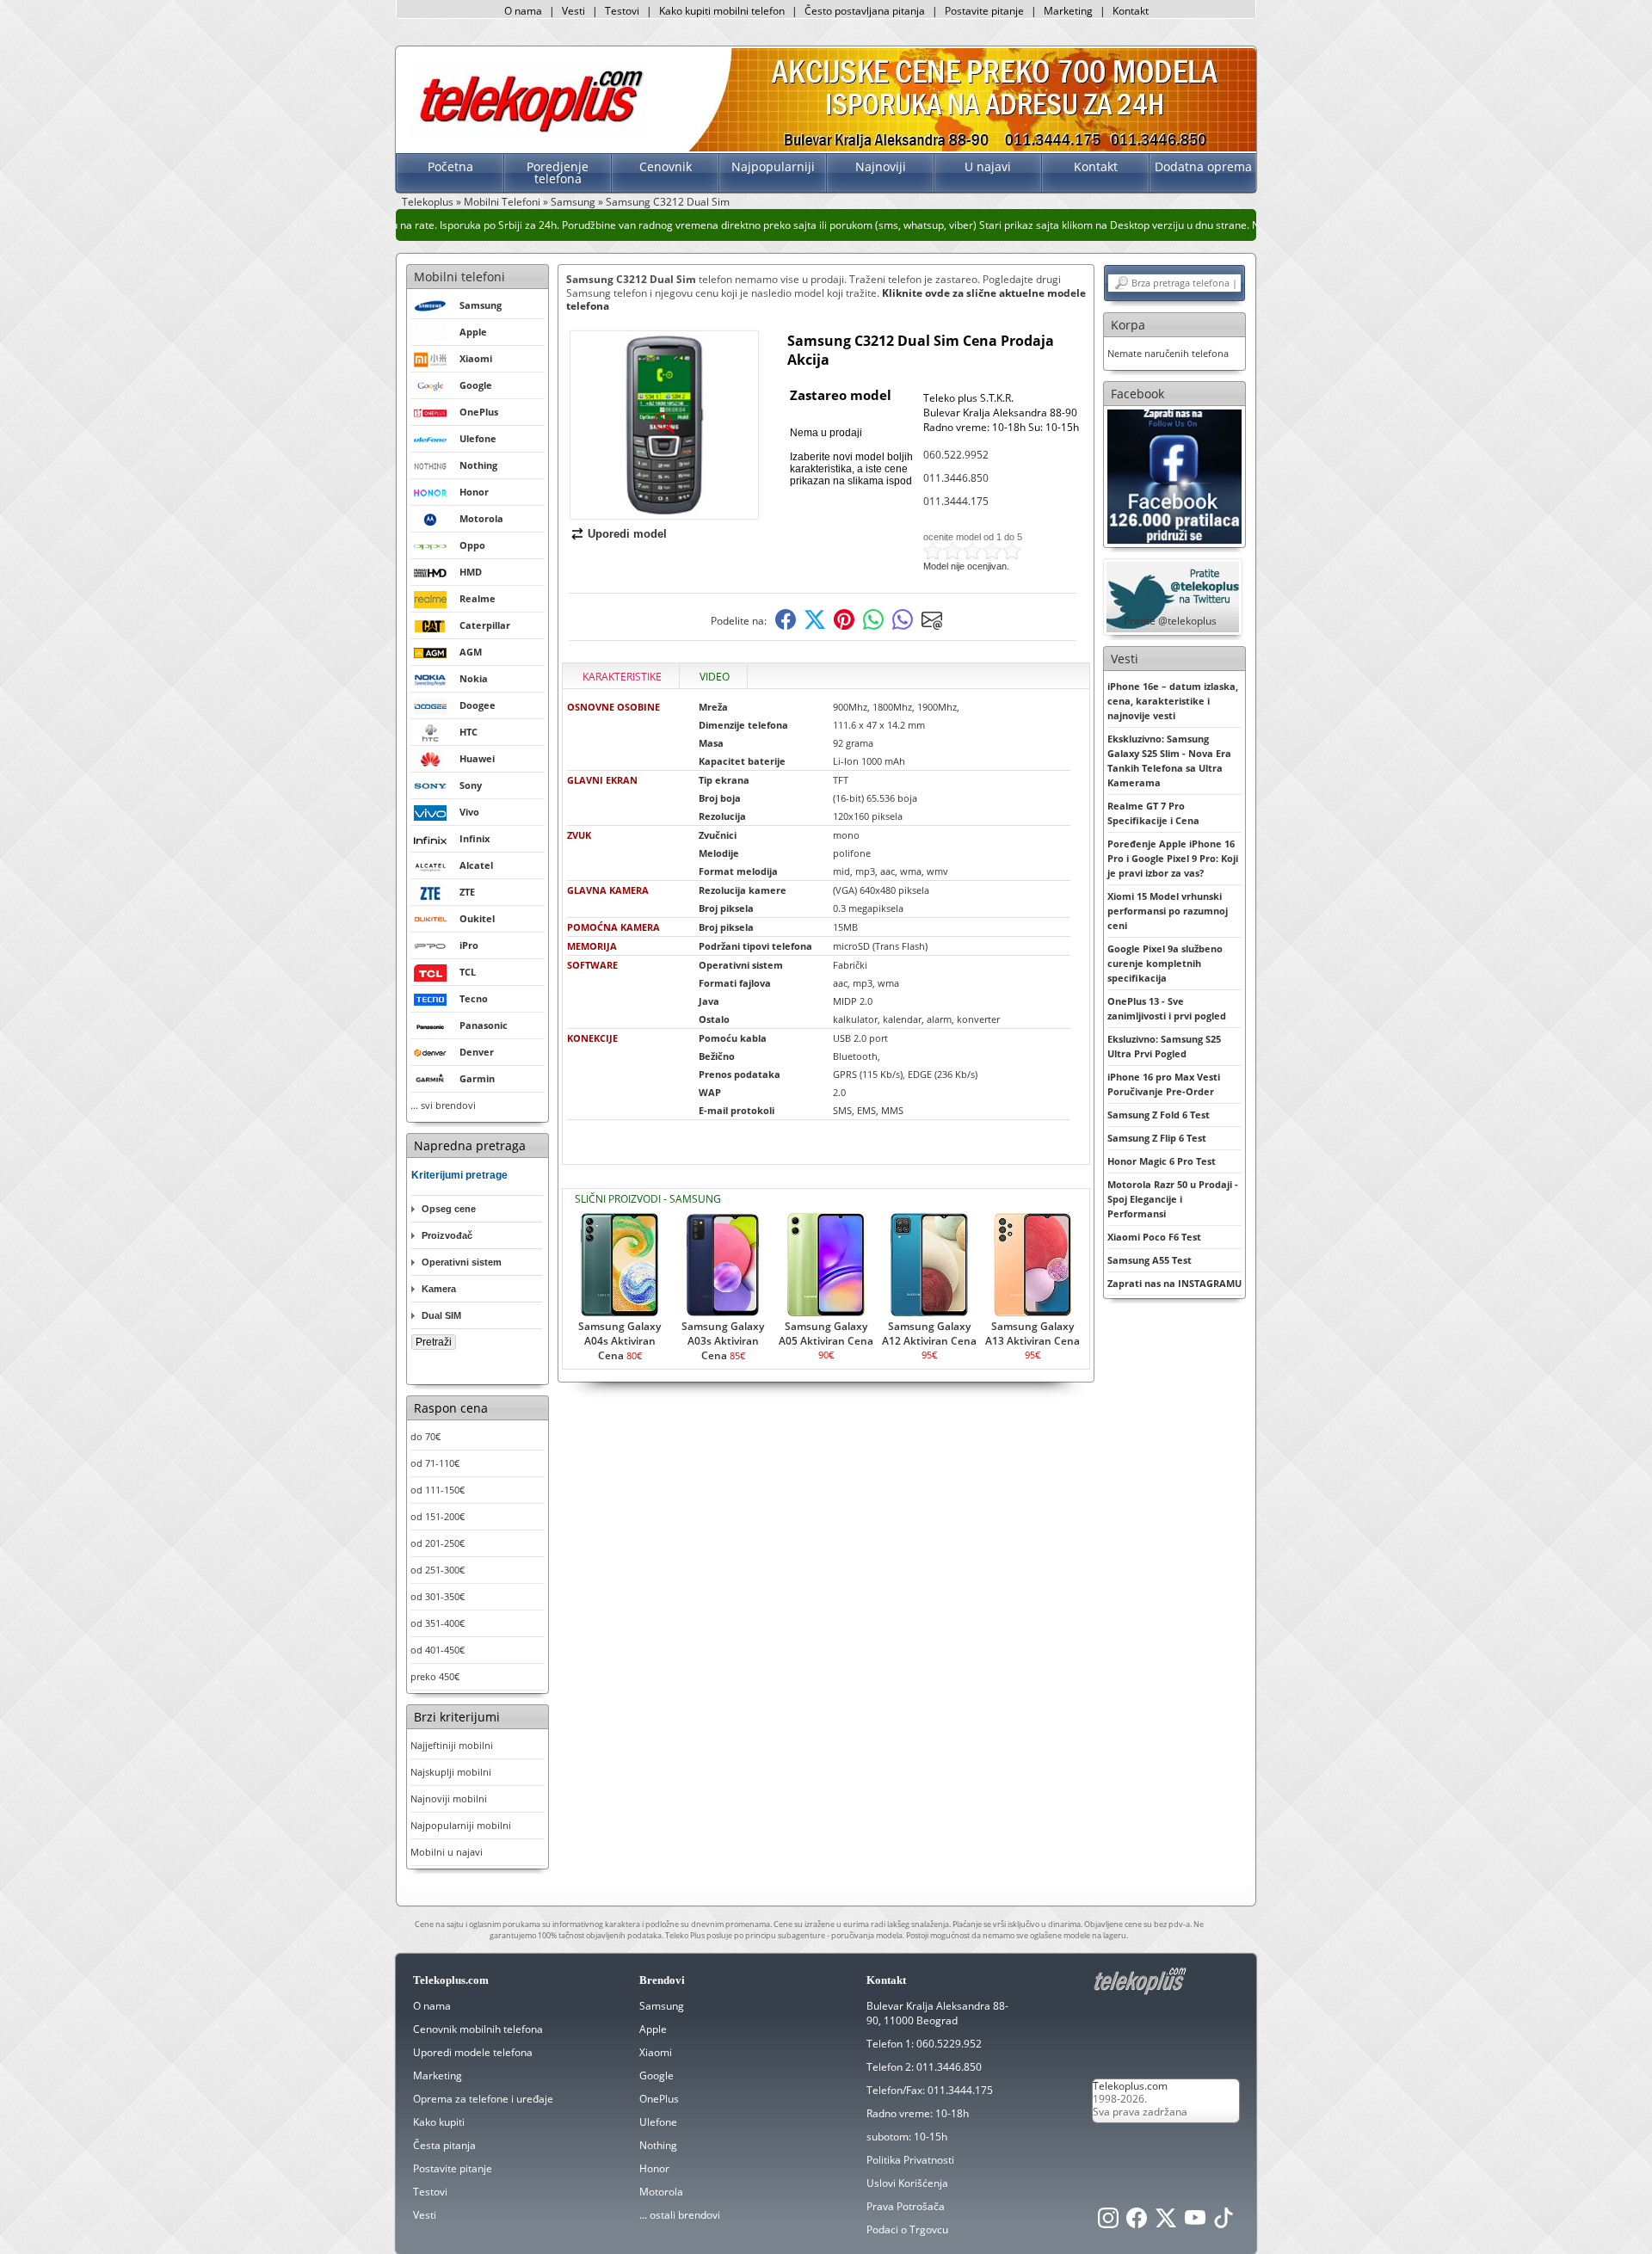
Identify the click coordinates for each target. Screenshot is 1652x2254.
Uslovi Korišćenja (907, 2183)
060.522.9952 (956, 455)
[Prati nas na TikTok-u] (1224, 2223)
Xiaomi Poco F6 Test (1154, 1237)
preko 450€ (435, 1676)
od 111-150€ (438, 1490)
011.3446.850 (956, 478)
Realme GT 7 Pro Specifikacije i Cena (1153, 813)
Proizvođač (447, 1235)
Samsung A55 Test (1150, 1260)
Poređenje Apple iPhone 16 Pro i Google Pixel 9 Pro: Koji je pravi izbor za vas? (1173, 858)
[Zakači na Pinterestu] (844, 626)
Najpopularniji (773, 166)
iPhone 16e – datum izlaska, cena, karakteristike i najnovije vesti (1173, 701)
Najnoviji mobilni (449, 1798)
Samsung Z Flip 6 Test (1157, 1138)
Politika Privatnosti (910, 2160)
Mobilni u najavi (447, 1852)
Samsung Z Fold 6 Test (1159, 1115)
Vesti (573, 11)
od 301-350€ (438, 1596)
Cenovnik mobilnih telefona (478, 2029)
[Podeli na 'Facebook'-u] (786, 626)
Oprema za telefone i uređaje (483, 2099)
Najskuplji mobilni (451, 1772)
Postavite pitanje (984, 11)
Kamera (439, 1289)
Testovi (622, 11)
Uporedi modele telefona (473, 2052)
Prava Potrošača (906, 2206)
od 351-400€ (438, 1623)
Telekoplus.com (1130, 2086)
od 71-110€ (435, 1463)
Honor (654, 2168)
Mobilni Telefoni (502, 202)
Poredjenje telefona (558, 172)
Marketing (1068, 11)
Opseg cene (449, 1209)
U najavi (988, 166)
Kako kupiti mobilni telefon (722, 11)
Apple (653, 2029)
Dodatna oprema (1203, 166)
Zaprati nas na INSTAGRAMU (1174, 1283)
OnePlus (659, 2099)
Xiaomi (656, 2052)
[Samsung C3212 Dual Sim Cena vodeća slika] (664, 512)
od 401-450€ (438, 1650)
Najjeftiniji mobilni (452, 1745)
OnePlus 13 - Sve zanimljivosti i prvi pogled (1167, 1008)
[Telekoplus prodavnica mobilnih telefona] (528, 132)
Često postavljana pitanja (865, 11)
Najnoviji (881, 166)
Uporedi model (627, 534)
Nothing (658, 2145)
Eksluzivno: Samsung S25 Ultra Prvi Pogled (1164, 1046)
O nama (523, 11)
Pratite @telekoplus (1170, 621)
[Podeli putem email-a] (932, 626)
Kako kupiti (439, 2122)
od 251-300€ (438, 1570)
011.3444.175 (956, 501)
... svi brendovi (443, 1105)
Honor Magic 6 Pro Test (1162, 1161)
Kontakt (1131, 11)
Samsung (573, 202)
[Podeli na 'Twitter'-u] (815, 626)
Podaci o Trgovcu (907, 2229)
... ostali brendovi (680, 2215)
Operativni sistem (462, 1262)
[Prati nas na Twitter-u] (1166, 2223)
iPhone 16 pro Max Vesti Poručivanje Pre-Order (1164, 1084)
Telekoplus (428, 202)
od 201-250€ (438, 1543)
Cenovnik (666, 166)
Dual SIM (441, 1315)
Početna (450, 166)
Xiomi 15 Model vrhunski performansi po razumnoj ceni (1168, 911)
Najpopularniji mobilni (461, 1825)
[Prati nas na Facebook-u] (1174, 475)
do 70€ (425, 1436)
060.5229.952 (949, 2044)
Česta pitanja (444, 2145)
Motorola (661, 2192)
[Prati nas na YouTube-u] (1195, 2223)
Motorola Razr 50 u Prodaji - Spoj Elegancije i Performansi (1173, 1199)
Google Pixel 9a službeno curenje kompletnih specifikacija (1165, 963)
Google (656, 2075)
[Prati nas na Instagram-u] (1108, 2223)
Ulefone (658, 2122)
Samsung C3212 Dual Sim (668, 202)
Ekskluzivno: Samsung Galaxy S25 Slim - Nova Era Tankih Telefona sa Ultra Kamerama (1169, 761)
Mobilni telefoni (459, 277)
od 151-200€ (438, 1516)
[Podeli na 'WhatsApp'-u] (873, 626)
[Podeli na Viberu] (903, 626)
